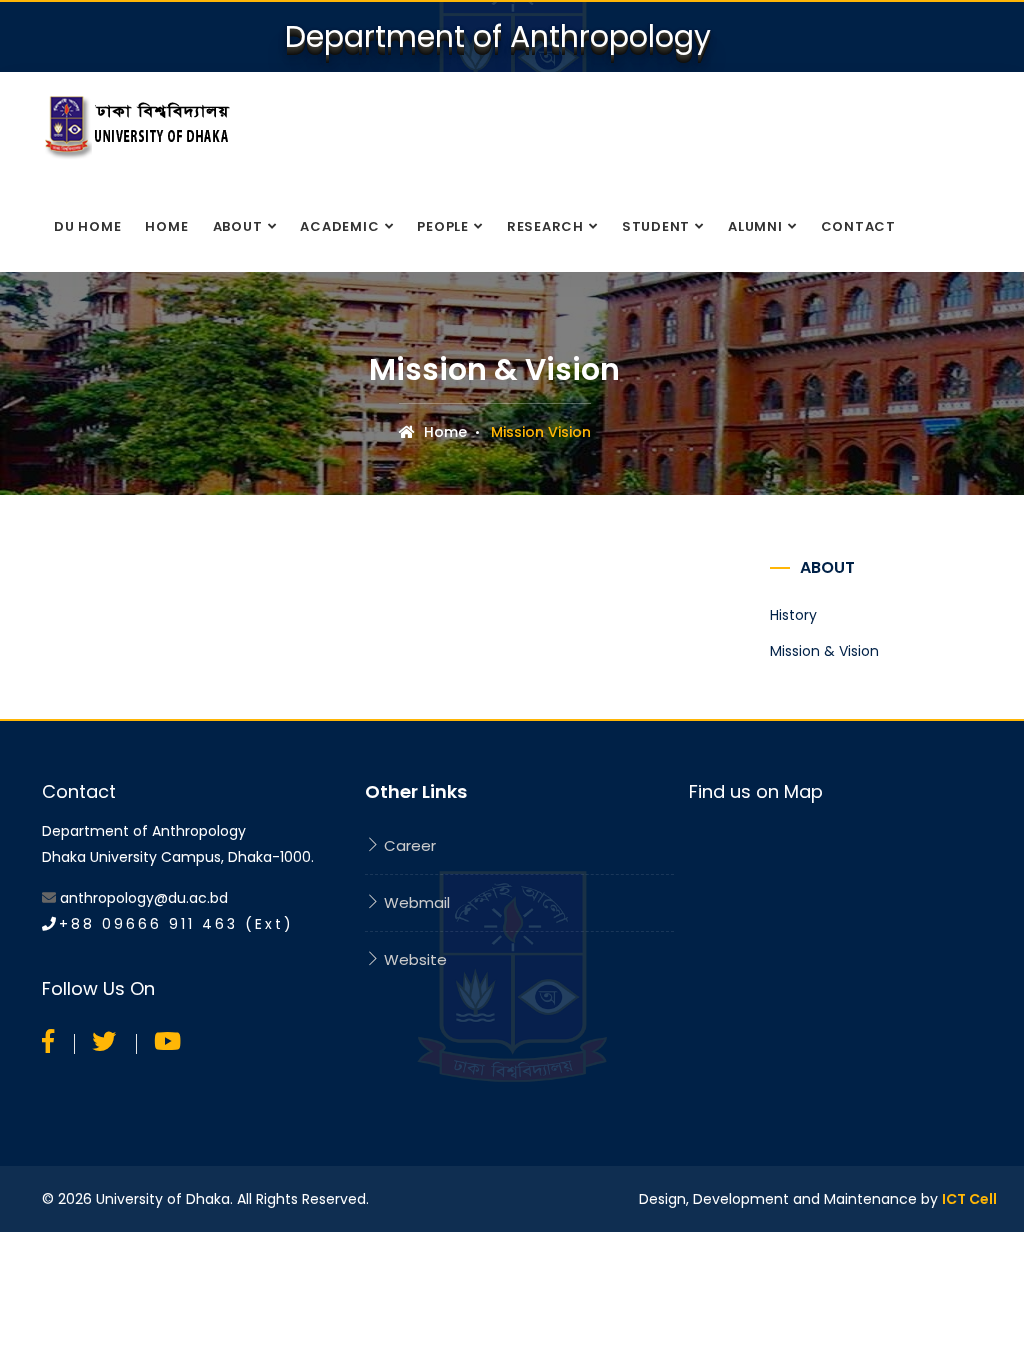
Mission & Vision (824, 651)
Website (413, 959)
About (238, 226)
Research (545, 226)
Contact (858, 226)
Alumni (755, 226)
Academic (339, 226)
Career (408, 845)
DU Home (87, 226)
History (793, 615)
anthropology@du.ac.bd (144, 898)
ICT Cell (969, 1199)
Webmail (415, 902)
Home (166, 226)
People (443, 226)
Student (656, 226)
